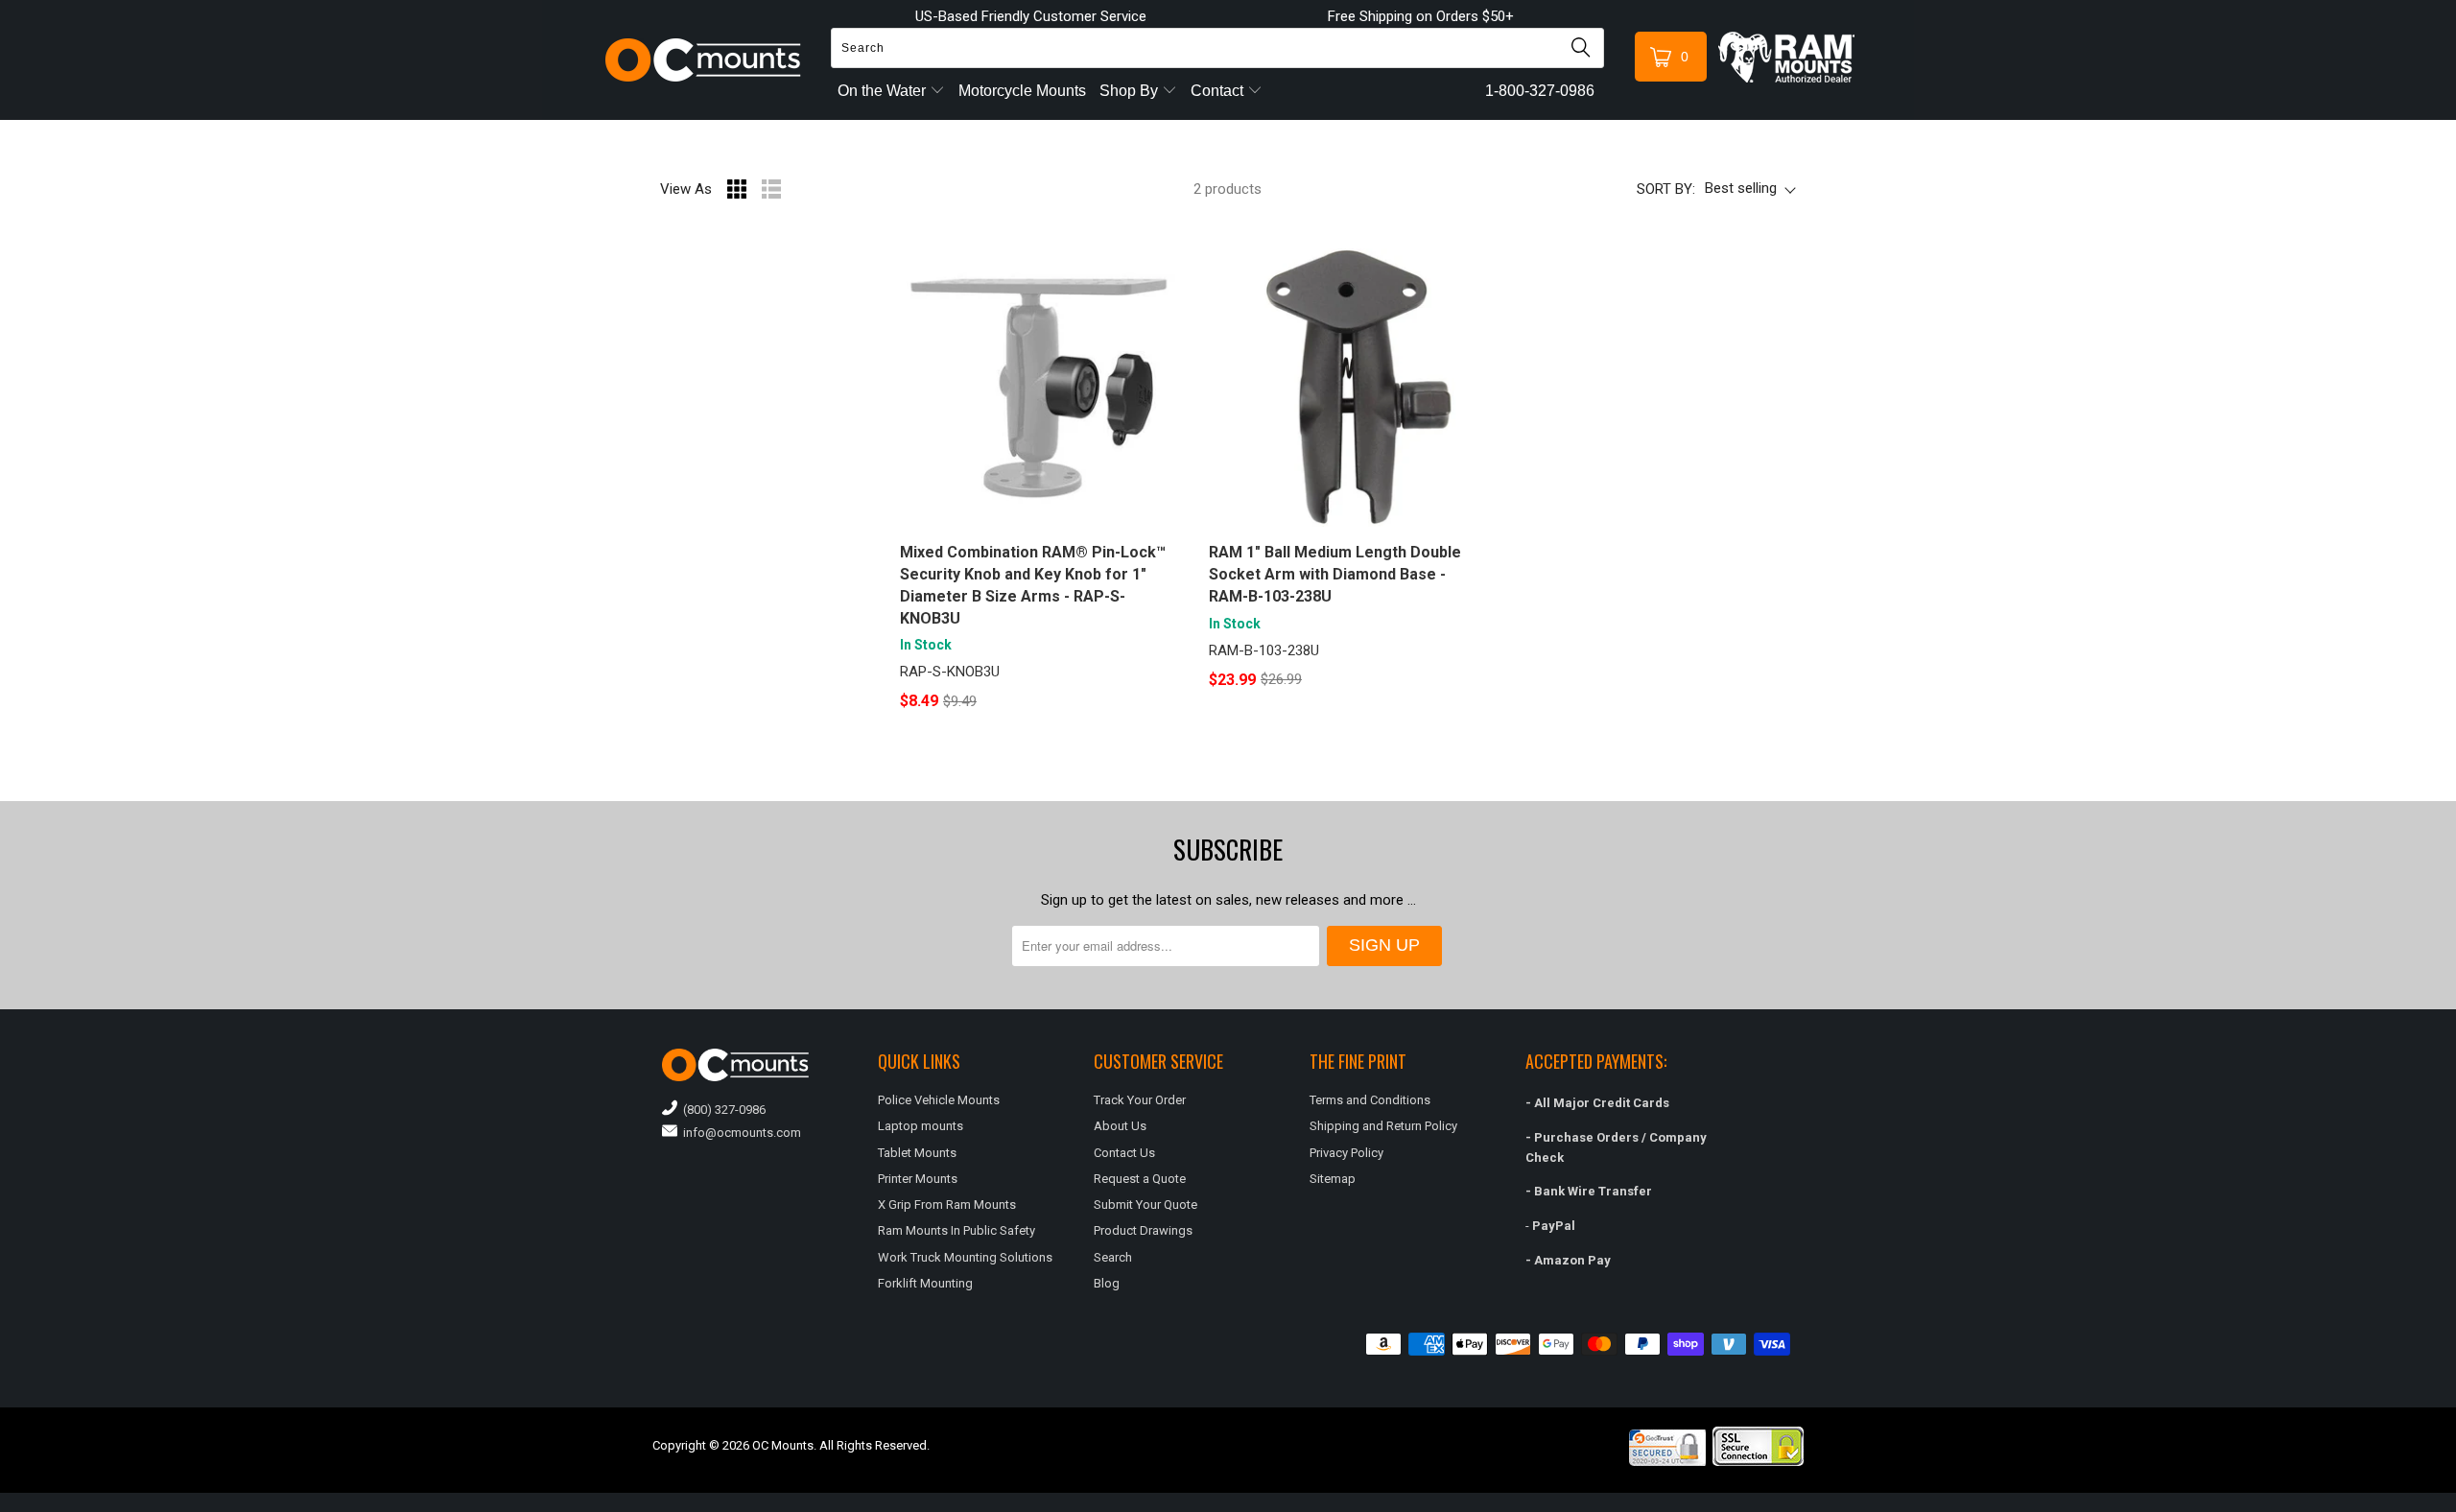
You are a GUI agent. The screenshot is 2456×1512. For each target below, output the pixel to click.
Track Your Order (1140, 1100)
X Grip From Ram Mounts (947, 1205)
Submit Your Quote (1145, 1205)
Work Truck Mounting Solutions (965, 1257)
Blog (1107, 1283)
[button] (2455, 1504)
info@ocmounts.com (739, 1133)
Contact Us (1124, 1153)
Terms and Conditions (1370, 1100)
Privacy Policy (1346, 1153)
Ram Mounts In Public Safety (956, 1230)
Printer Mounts (918, 1179)
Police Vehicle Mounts (939, 1100)
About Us (1120, 1126)
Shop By (1131, 91)
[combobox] (1217, 48)
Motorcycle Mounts (1022, 91)
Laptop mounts (921, 1126)
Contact (1219, 91)
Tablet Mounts (917, 1153)
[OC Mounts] (704, 60)
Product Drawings (1143, 1230)
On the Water (884, 91)
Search (1113, 1257)
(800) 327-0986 (721, 1110)
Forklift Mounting (925, 1283)
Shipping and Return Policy (1383, 1126)
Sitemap (1333, 1179)
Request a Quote (1140, 1179)
